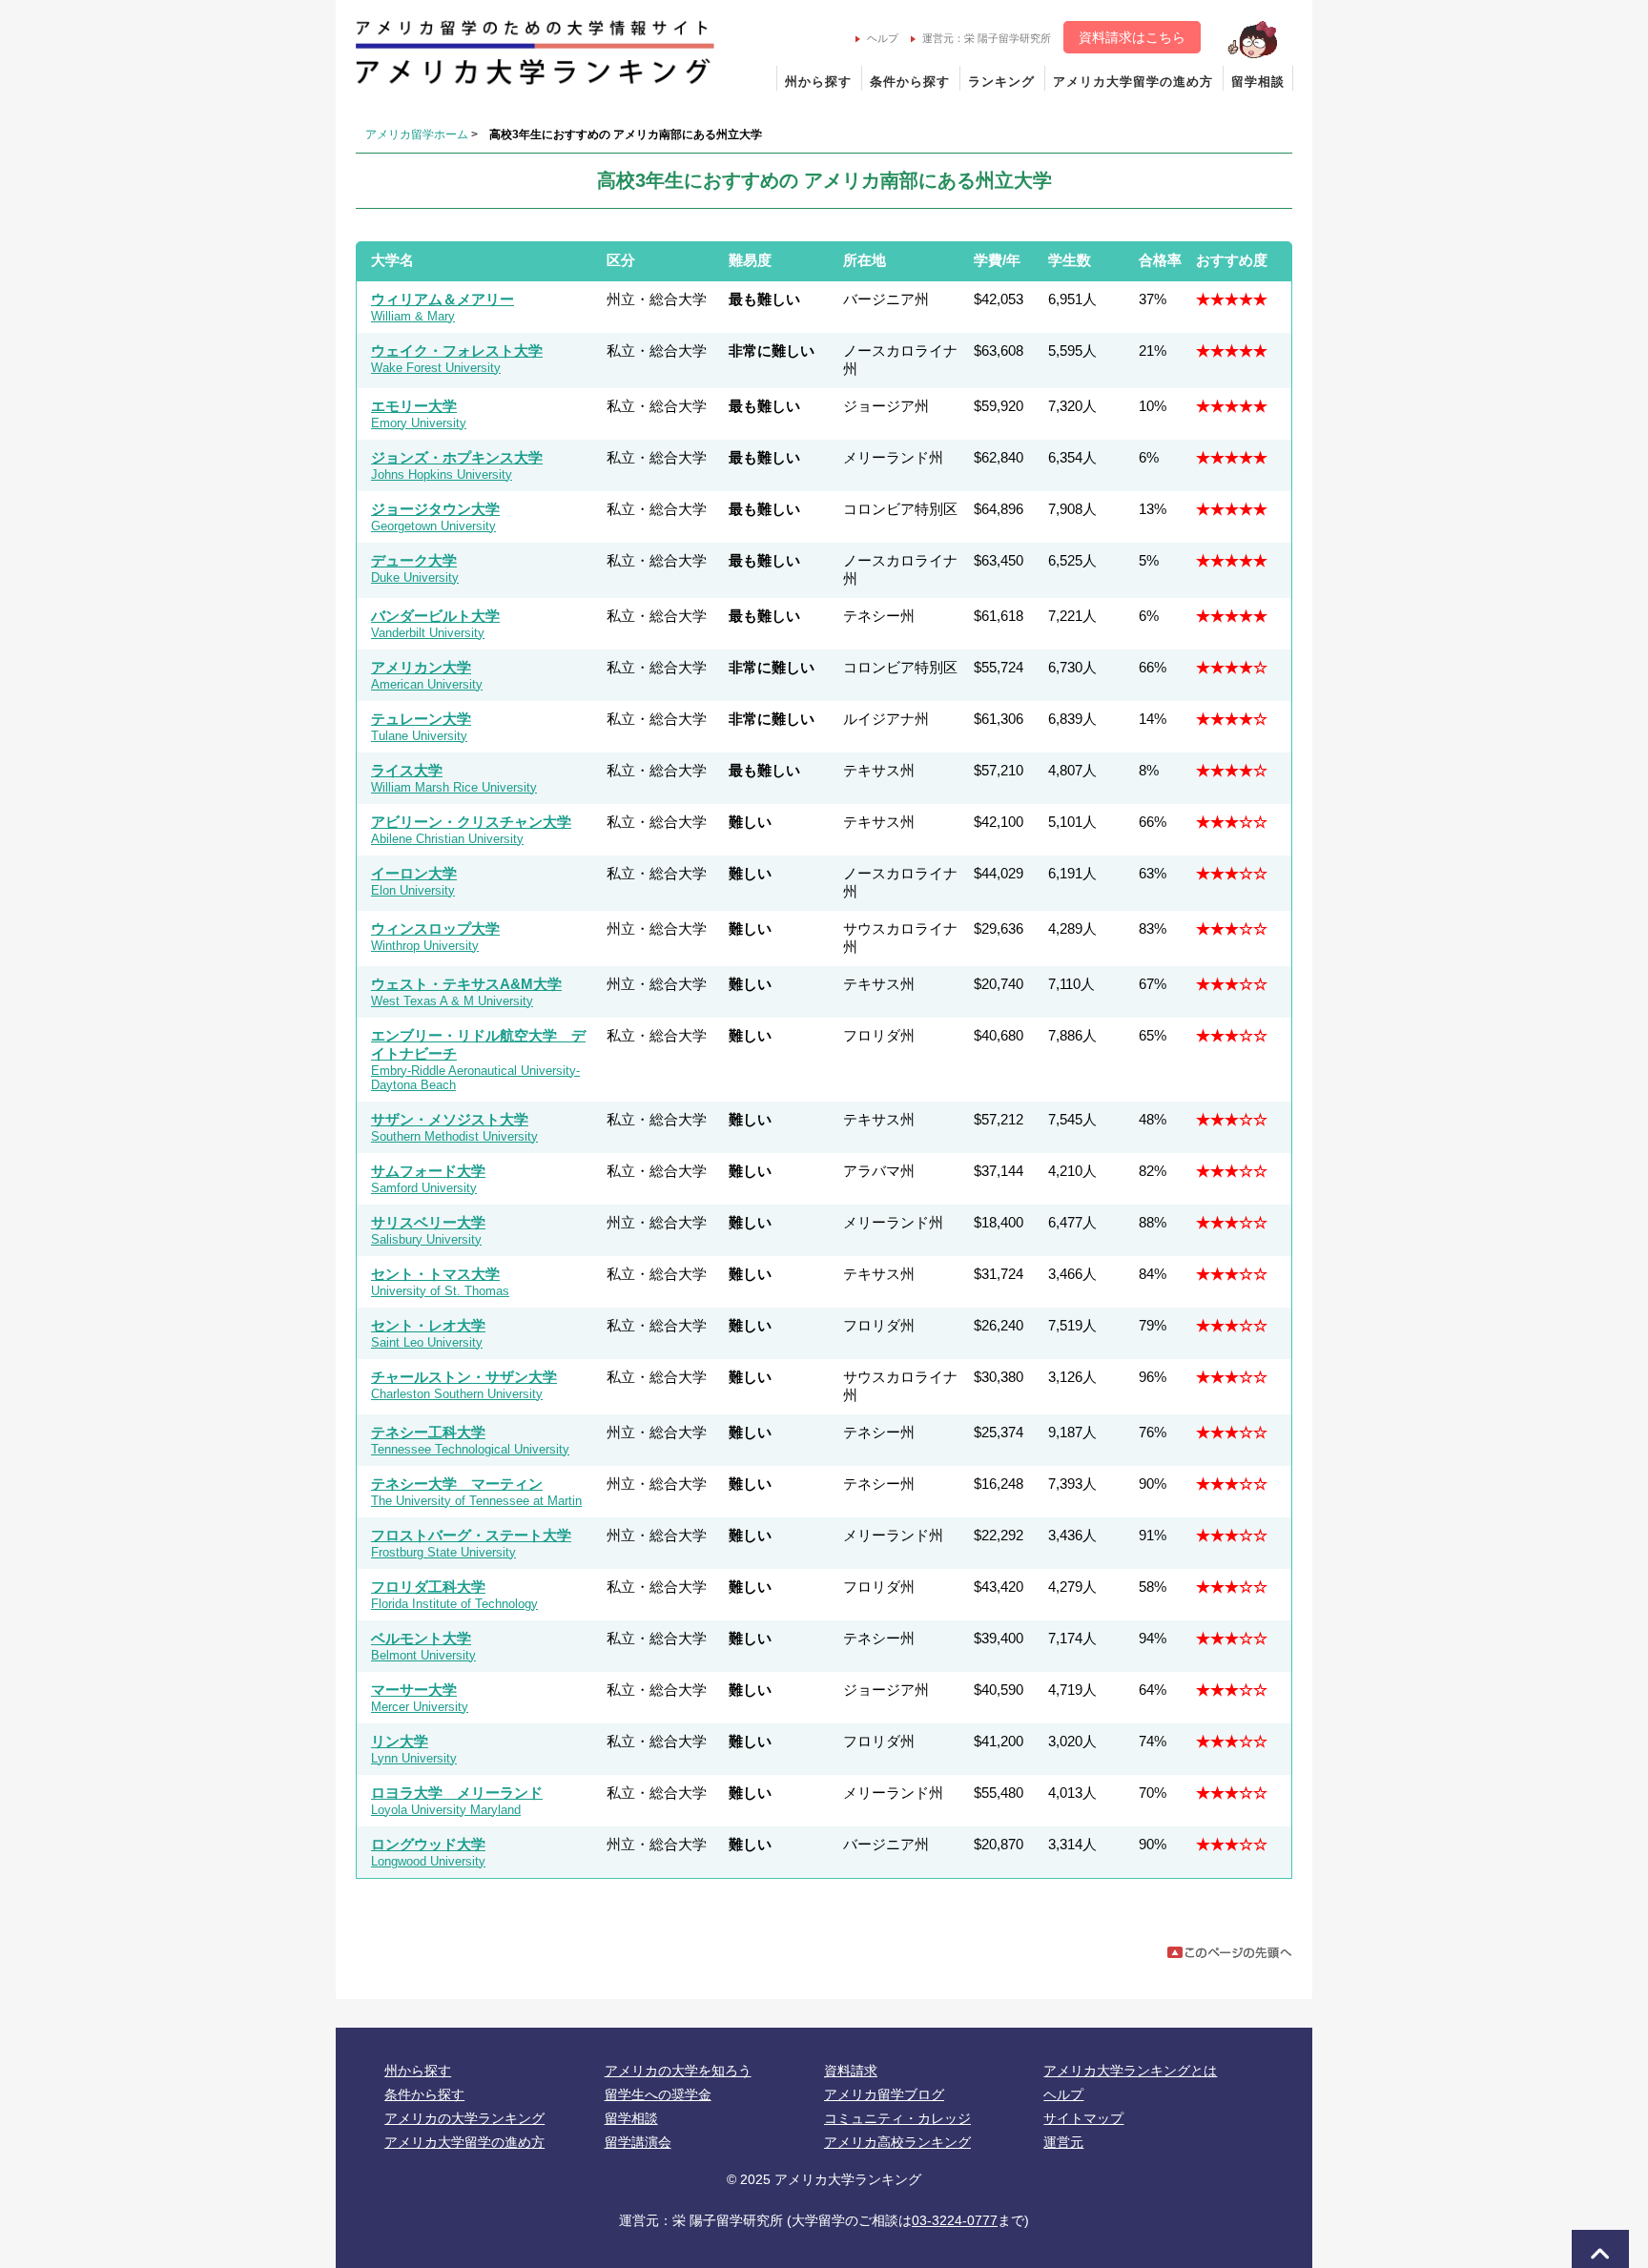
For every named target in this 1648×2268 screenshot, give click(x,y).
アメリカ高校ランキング (897, 2142)
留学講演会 (638, 2142)
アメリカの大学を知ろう (678, 2071)
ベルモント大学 (421, 1638)
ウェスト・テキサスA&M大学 (466, 984)
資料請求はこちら (1132, 37)
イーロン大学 (414, 873)
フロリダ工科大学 (428, 1587)
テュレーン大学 (421, 719)
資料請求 (851, 2071)
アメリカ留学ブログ (884, 2094)
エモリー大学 (414, 406)
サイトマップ (1083, 2118)
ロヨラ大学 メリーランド (457, 1793)
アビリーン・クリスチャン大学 (471, 822)
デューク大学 (414, 560)
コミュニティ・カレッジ (897, 2118)
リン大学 (400, 1741)
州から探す (818, 82)
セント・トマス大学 (435, 1274)
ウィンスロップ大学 (435, 928)
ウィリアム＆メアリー (443, 299)
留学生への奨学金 (658, 2094)
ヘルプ (883, 38)
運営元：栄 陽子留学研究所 (987, 38)
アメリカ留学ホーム (417, 134)
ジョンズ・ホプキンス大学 (457, 457)
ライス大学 (407, 770)
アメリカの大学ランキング (464, 2118)
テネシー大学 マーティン (457, 1484)
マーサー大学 (414, 1690)
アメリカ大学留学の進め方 (1133, 82)
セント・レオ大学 (428, 1325)
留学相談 (1258, 82)
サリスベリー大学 (428, 1222)
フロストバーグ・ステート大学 (471, 1535)
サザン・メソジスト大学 (450, 1119)
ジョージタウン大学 (435, 509)
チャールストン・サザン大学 (464, 1377)
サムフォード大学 (428, 1171)
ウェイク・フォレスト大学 (457, 351)
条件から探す (910, 82)
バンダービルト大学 (435, 616)
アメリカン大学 (421, 667)
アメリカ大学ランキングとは (1130, 2071)
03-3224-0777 (955, 2220)
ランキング (1001, 82)
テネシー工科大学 (428, 1432)
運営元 (1063, 2142)
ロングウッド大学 (428, 1844)
